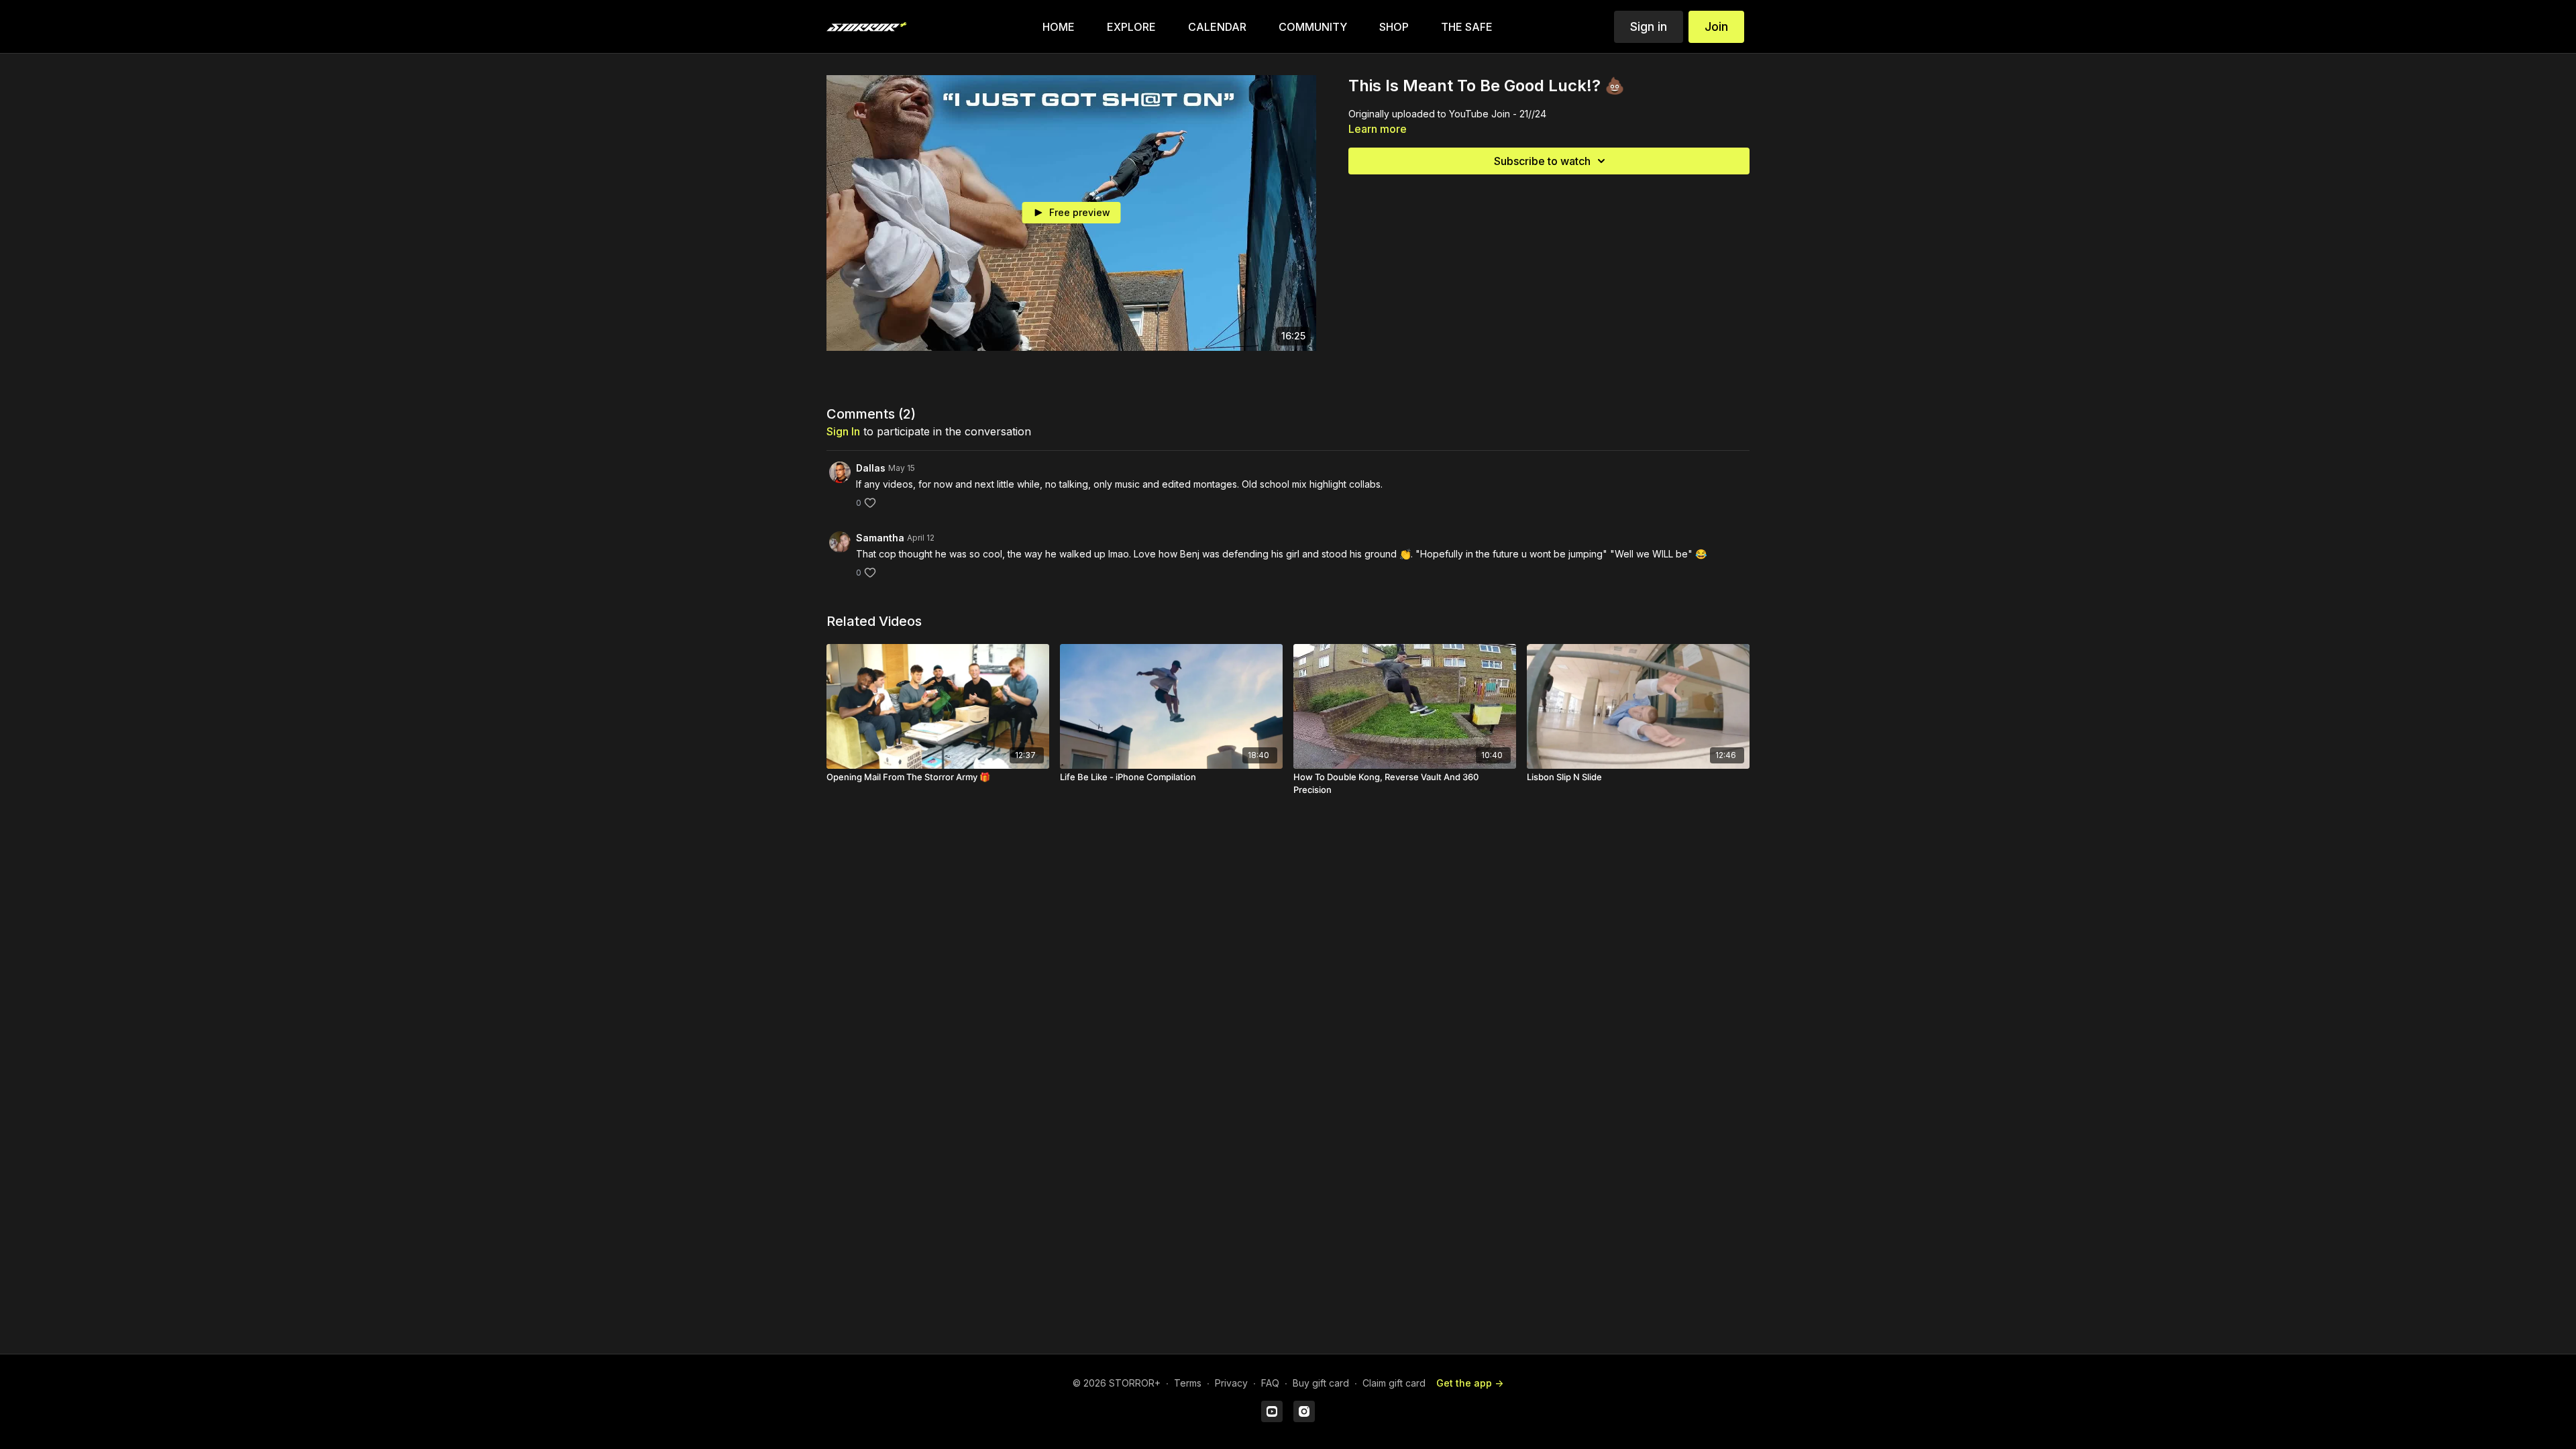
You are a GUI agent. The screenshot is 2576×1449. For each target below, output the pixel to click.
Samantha (880, 538)
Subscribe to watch (1542, 161)
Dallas (871, 468)
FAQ (1270, 1383)
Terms (1188, 1383)
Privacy (1231, 1383)
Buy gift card (1321, 1383)
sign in (843, 431)
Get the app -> (1470, 1383)
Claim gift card (1394, 1383)
